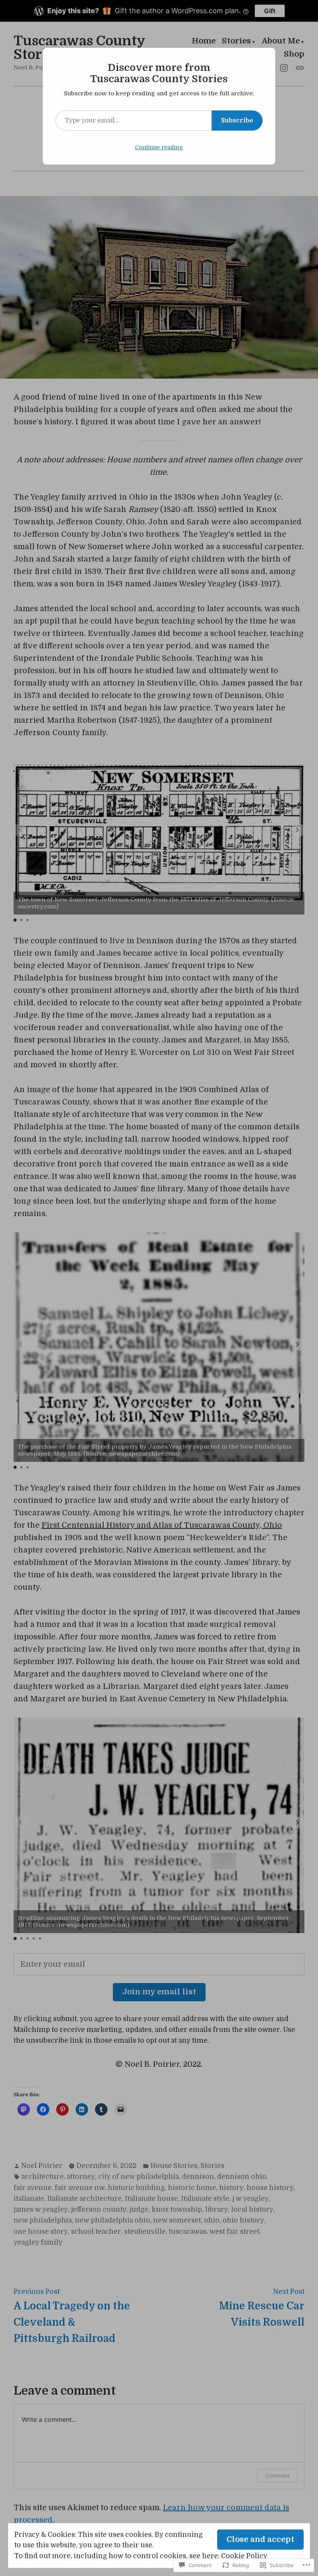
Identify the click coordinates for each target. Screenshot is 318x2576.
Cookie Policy (244, 2556)
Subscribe (237, 121)
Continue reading (159, 147)
